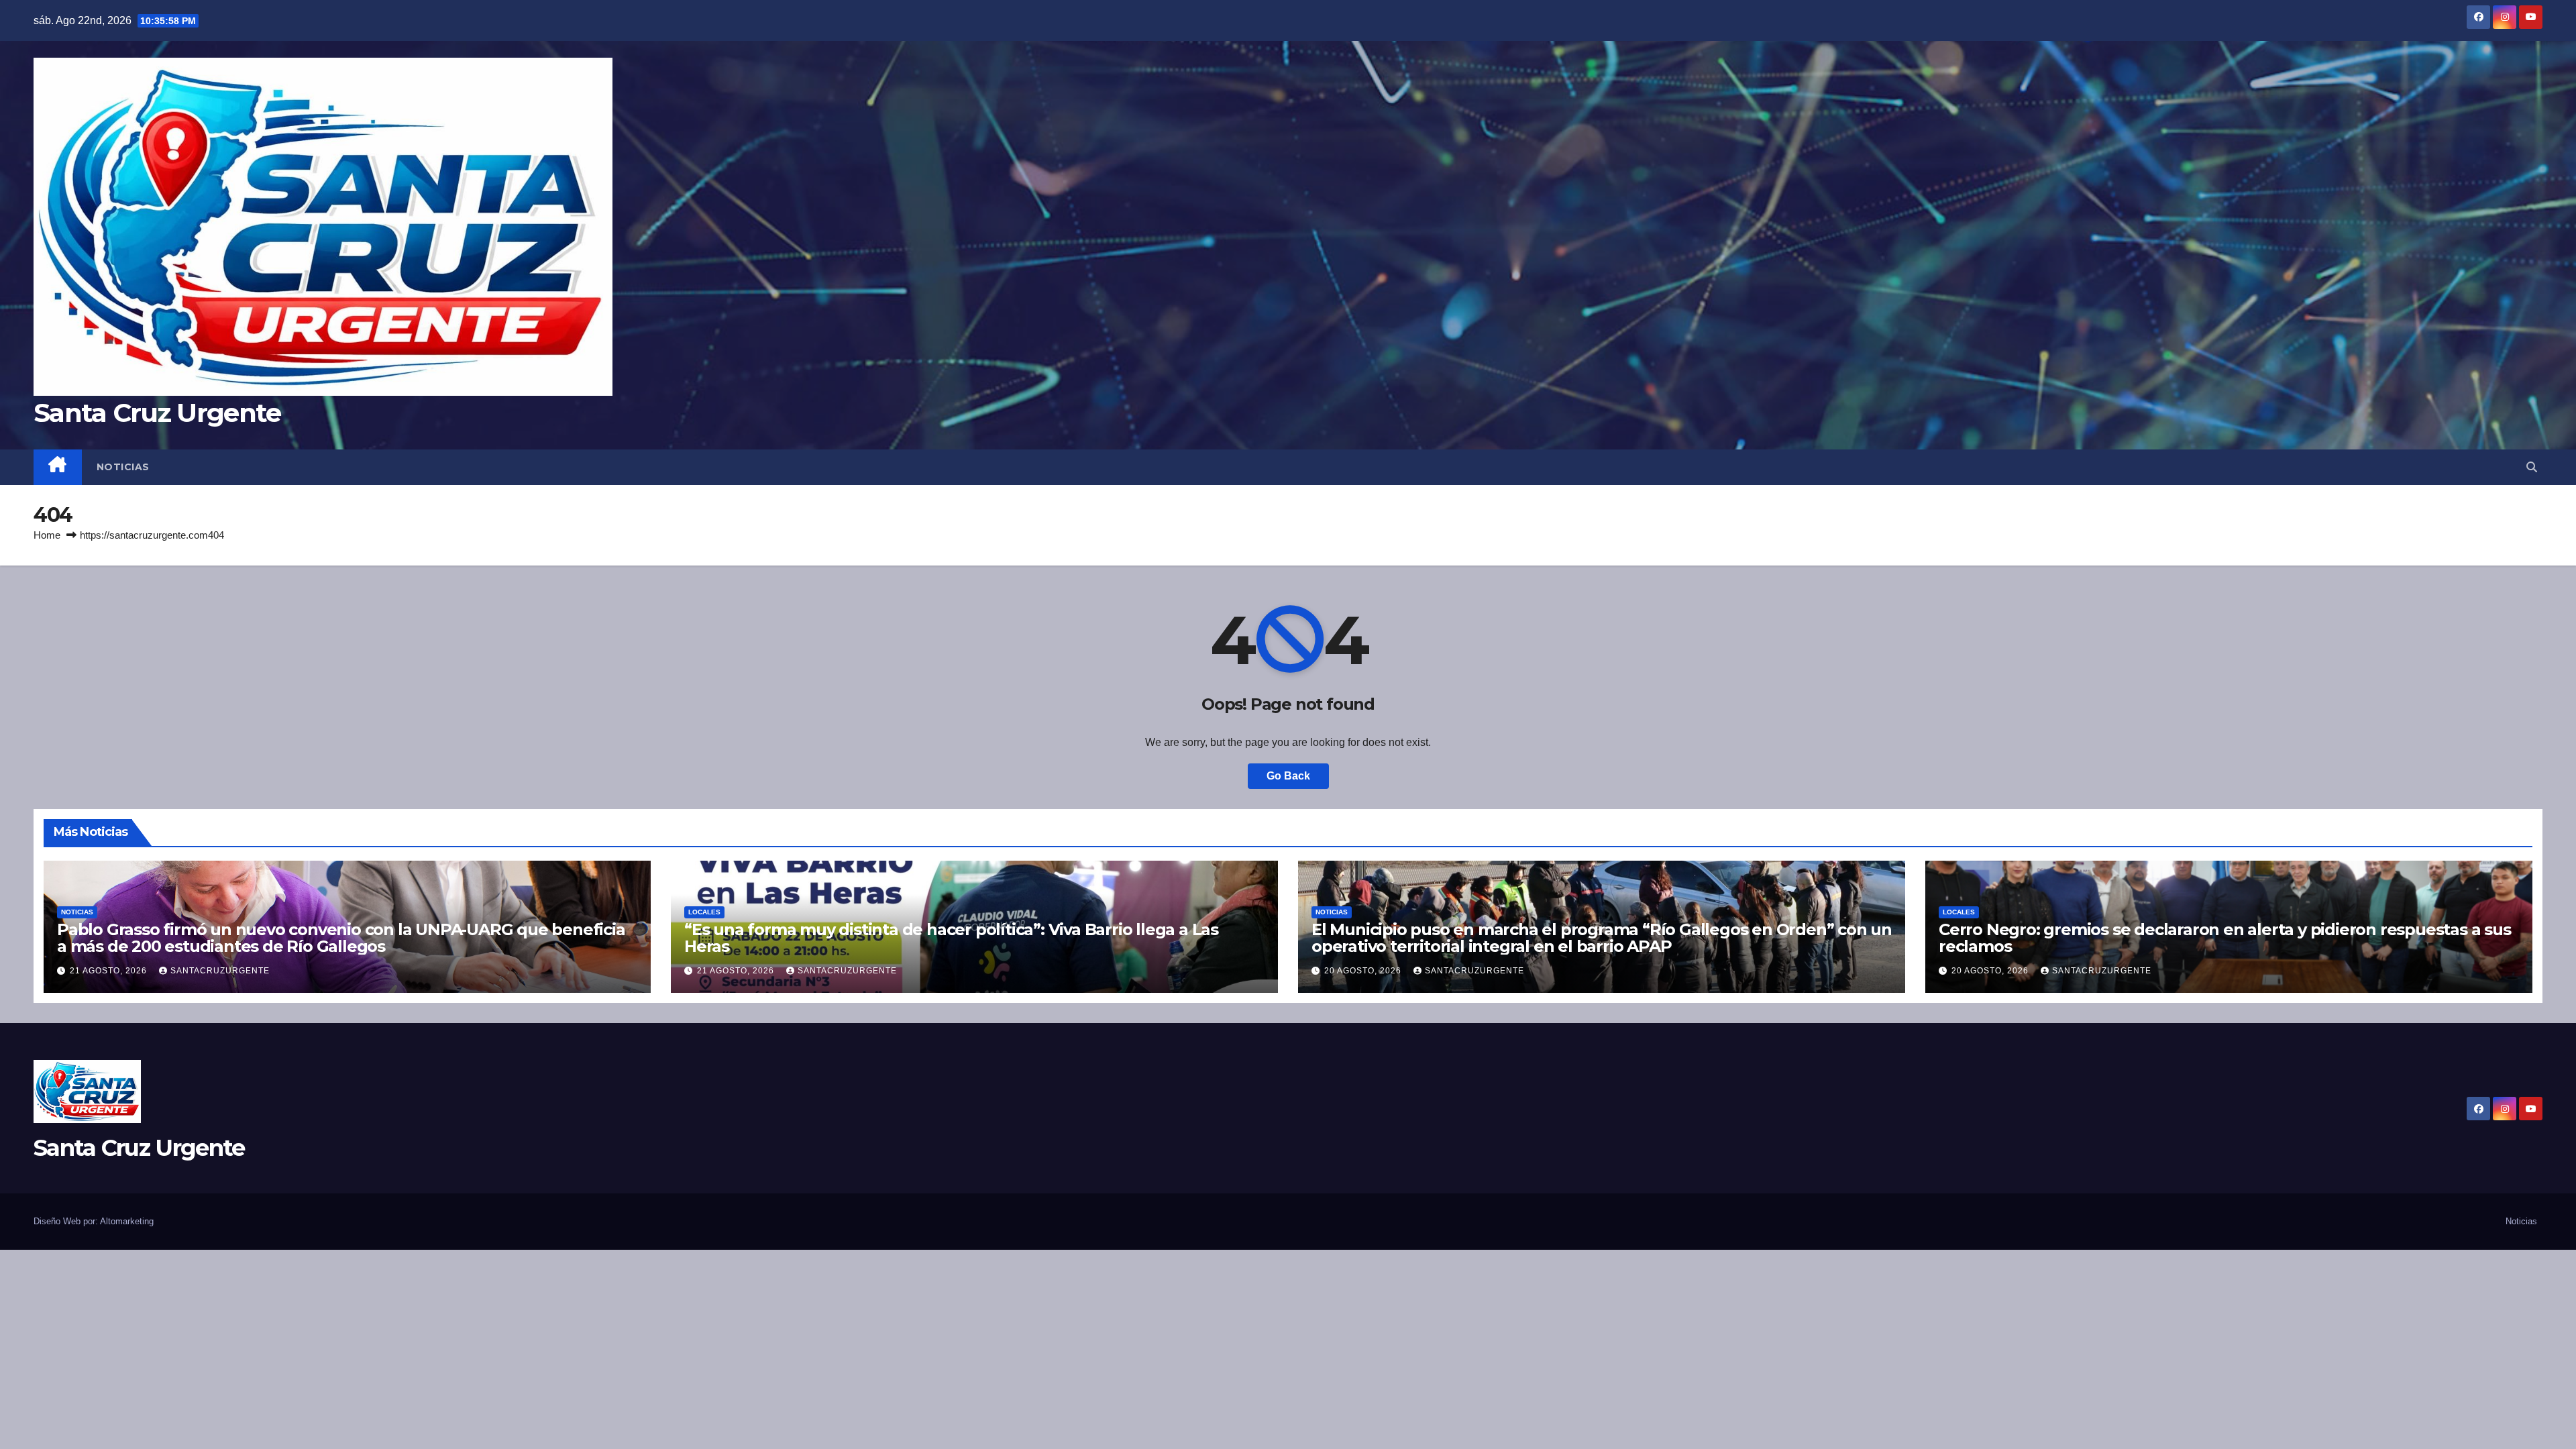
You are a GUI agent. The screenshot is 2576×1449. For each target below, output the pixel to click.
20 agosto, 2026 (1364, 971)
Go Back (1288, 776)
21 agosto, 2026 (110, 971)
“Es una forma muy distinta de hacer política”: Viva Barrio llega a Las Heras (951, 938)
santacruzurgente (220, 971)
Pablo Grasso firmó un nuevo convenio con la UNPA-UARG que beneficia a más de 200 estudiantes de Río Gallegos (341, 938)
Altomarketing (127, 1221)
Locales (704, 912)
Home (47, 535)
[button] (2532, 467)
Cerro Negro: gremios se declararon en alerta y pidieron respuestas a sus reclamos (2225, 938)
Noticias (123, 467)
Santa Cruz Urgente (157, 413)
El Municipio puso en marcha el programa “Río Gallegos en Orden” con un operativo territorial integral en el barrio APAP (1602, 938)
